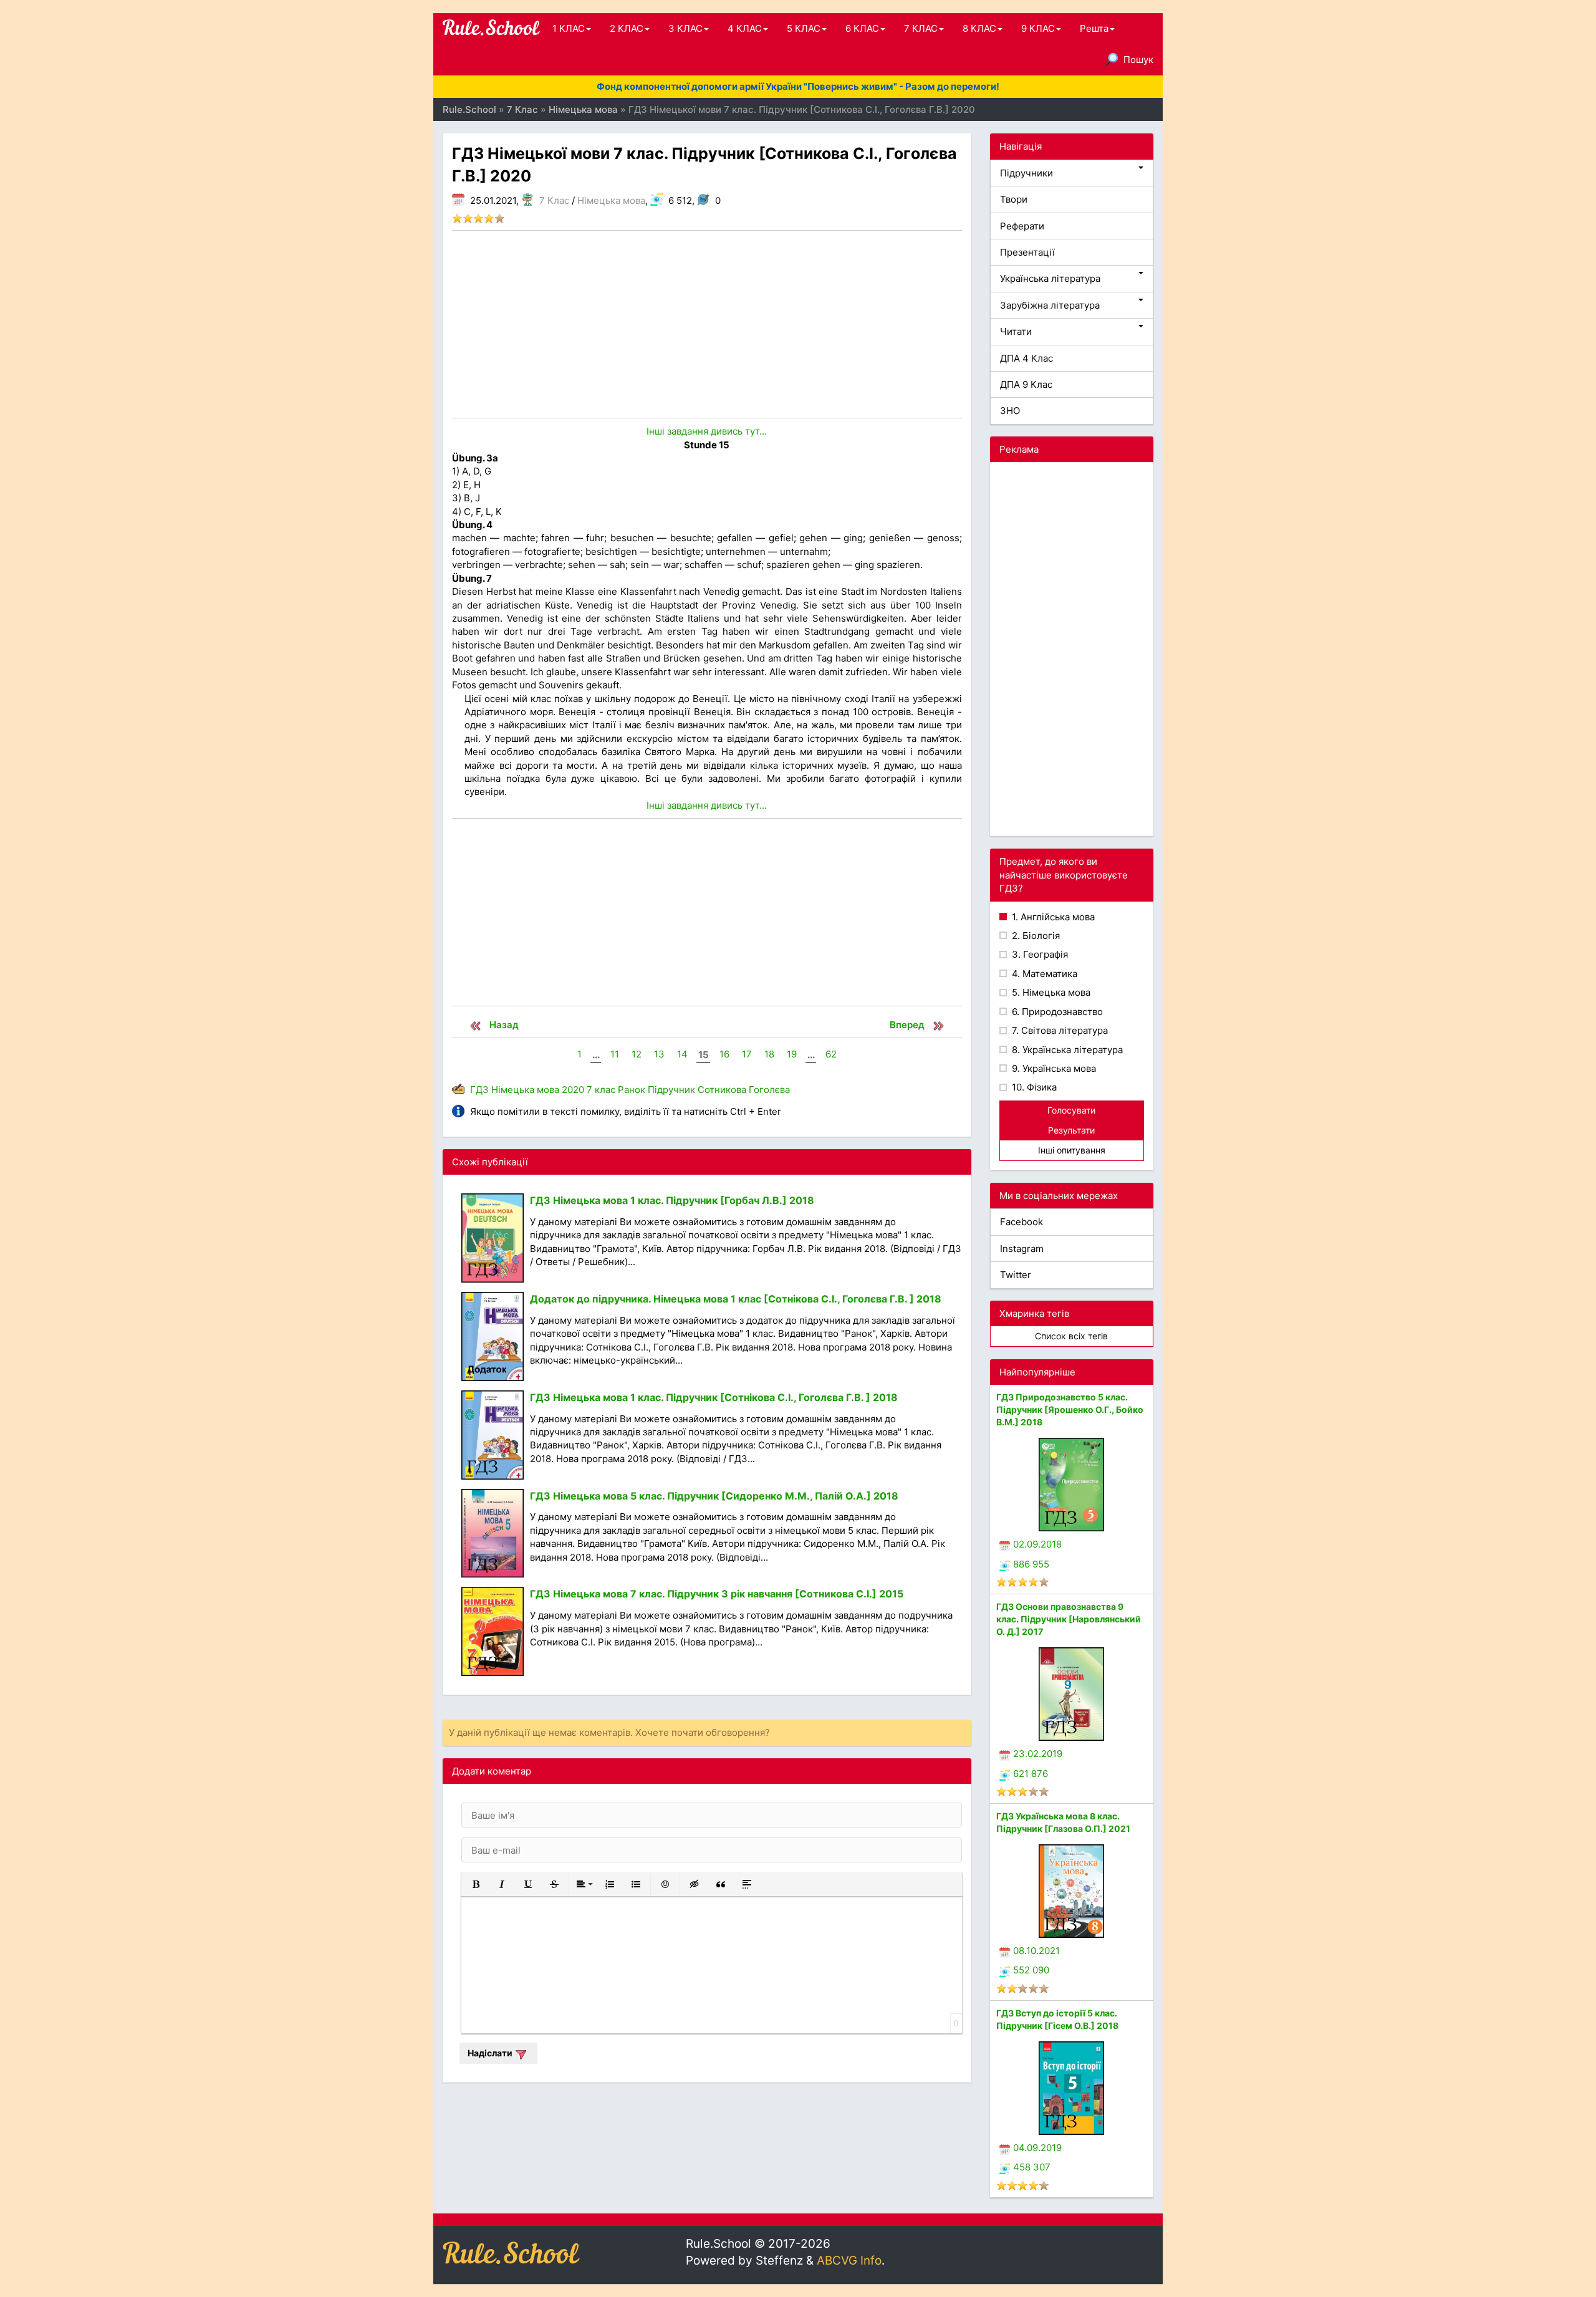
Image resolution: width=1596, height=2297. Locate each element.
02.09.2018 (1037, 1544)
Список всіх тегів (1071, 1336)
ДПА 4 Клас (1026, 358)
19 (792, 1054)
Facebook (1022, 1222)
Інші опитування (1072, 1150)
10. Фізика (1033, 1087)
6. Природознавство (1056, 1012)
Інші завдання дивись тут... (707, 431)
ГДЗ (479, 1090)
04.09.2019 (1037, 2148)
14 (682, 1054)
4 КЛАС (745, 28)
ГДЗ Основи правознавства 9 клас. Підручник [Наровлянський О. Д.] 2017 (1069, 1619)
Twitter (1016, 1275)
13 (659, 1054)
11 (615, 1054)
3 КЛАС (685, 28)
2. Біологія (1035, 936)
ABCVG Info (849, 2261)
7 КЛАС (921, 28)
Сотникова (722, 1090)
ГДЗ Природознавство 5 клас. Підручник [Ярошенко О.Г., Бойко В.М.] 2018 (1070, 1409)
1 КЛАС (569, 28)
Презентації (1027, 252)
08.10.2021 (1036, 1951)
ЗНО (1010, 411)
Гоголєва (769, 1090)
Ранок (632, 1090)
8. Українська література (1066, 1050)
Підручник (671, 1090)
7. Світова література (1059, 1030)
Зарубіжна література (1050, 305)
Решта (1094, 28)
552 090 (1031, 1970)
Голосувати (1071, 1110)
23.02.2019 (1038, 1754)
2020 (573, 1090)
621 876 (1031, 1774)
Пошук (1138, 60)
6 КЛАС (862, 28)
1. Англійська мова (1052, 917)
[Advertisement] (707, 324)
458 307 (1032, 2167)
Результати (1071, 1130)
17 (747, 1054)
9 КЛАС (1038, 28)
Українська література (1050, 278)
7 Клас (554, 200)
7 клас (601, 1090)
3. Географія (1039, 954)
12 (637, 1054)
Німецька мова (611, 200)
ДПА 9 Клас (1026, 384)
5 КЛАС (804, 28)
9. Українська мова (1053, 1068)
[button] (476, 1884)
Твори (1014, 199)
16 (724, 1054)
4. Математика (1043, 974)
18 (769, 1054)
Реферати (1022, 226)
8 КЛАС (979, 28)
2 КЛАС (627, 28)
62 (831, 1054)
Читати (1016, 331)
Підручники (1026, 173)
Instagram (1022, 1249)
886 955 (1031, 1564)
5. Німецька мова (1050, 992)
